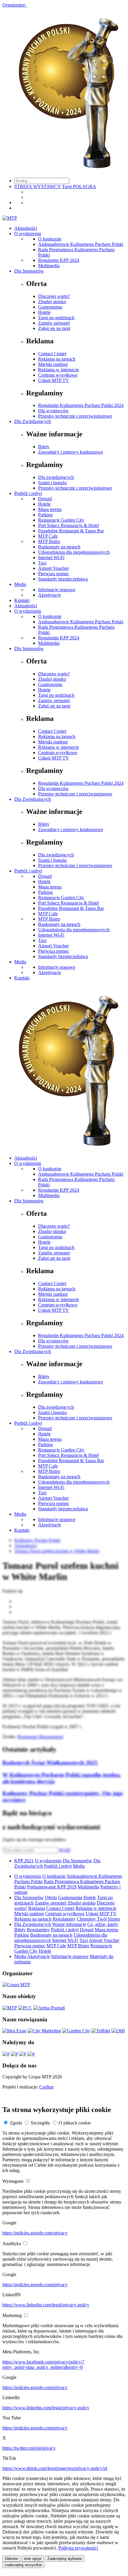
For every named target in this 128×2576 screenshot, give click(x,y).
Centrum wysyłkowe (58, 375)
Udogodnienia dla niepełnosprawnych (74, 552)
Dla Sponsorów (29, 271)
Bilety (44, 447)
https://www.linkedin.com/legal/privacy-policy (46, 2305)
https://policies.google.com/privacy (35, 2233)
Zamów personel (54, 323)
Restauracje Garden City (61, 520)
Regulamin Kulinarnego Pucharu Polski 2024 (81, 405)
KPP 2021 (24, 1861)
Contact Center (52, 354)
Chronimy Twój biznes (98, 1919)
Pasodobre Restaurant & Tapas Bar (71, 531)
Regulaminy (64, 1919)
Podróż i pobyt (28, 493)
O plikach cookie (75, 2123)
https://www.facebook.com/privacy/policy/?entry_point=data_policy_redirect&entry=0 (43, 2365)
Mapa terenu (50, 509)
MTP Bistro (49, 541)
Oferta (51, 1898)
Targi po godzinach (56, 318)
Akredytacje (50, 595)
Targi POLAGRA (79, 187)
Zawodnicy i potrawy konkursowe (71, 452)
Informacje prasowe (57, 590)
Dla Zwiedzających (33, 421)
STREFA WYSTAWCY (38, 187)
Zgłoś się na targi (54, 328)
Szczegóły (40, 2123)
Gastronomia (50, 307)
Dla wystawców (53, 411)
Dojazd (45, 499)
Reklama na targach (57, 359)
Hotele (44, 312)
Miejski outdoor (53, 364)
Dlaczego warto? (54, 296)
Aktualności (26, 228)
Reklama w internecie (58, 370)
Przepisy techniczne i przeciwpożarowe (75, 416)
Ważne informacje (69, 1924)
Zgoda (16, 2123)
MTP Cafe (48, 536)
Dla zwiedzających (56, 477)
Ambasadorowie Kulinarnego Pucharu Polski (81, 244)
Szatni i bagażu (52, 483)
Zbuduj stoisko (52, 302)
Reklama (37, 1908)
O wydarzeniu (28, 233)
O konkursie (50, 239)
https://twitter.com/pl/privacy (29, 2448)
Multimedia (49, 266)
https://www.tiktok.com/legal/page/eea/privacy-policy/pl (55, 2468)
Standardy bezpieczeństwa (63, 579)
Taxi (42, 563)
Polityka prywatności (78, 2548)
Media (20, 584)
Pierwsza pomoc (54, 574)
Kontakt (22, 600)
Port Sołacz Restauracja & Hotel (68, 525)
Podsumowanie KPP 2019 (52, 1887)
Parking (45, 515)
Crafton (46, 2087)
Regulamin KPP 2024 (59, 260)
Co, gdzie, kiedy (103, 1924)
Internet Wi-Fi (51, 557)
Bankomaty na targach (59, 547)
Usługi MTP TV (54, 380)
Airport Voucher (53, 568)
